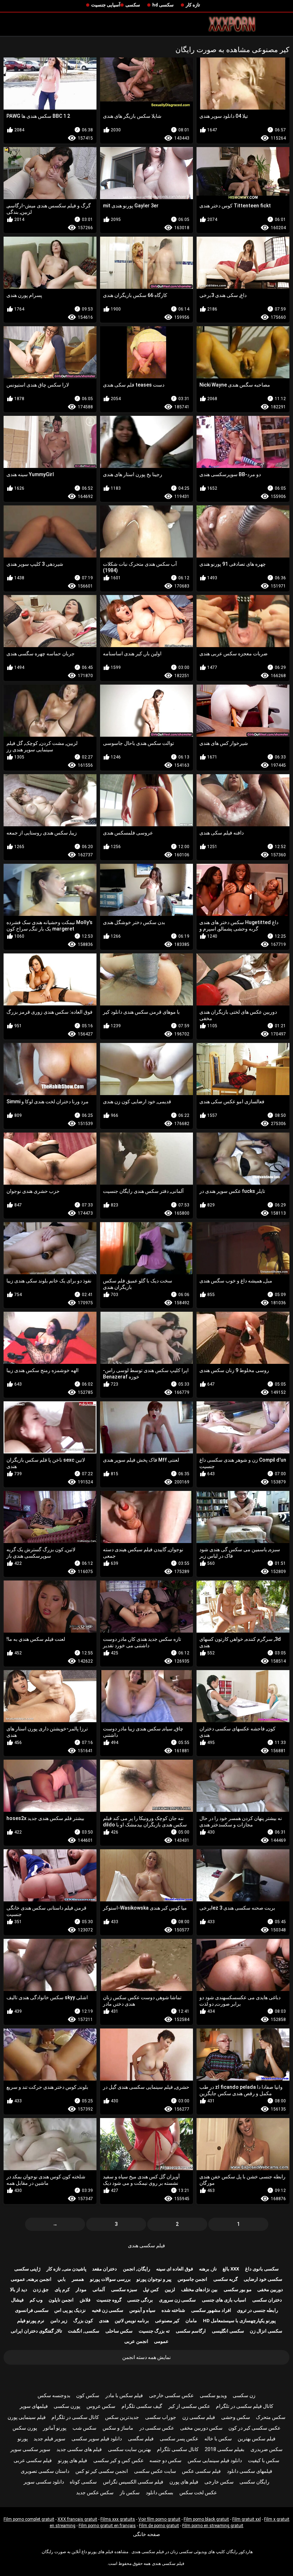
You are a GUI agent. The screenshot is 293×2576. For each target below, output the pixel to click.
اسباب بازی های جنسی (224, 2300)
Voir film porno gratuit (159, 2519)
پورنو (23, 2439)
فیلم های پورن (184, 2482)
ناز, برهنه (208, 2269)
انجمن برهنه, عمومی (31, 2279)
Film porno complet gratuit (29, 2519)
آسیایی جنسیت (106, 5)
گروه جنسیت (109, 2300)
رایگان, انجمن (136, 2269)
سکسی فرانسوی (32, 2310)
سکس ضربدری (267, 2449)
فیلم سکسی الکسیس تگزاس (133, 2482)
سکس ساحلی (119, 2331)
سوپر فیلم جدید (49, 2439)
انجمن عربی (136, 2341)
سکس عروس (101, 2406)
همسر (78, 2279)
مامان (191, 2321)
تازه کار (193, 5)
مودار (81, 2290)
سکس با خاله (218, 2439)
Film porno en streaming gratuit (213, 2526)
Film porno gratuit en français (107, 2526)
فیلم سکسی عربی (33, 2460)
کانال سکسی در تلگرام (75, 2417)
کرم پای (62, 2290)
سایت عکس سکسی (155, 2471)
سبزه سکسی (124, 2290)
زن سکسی (244, 2395)
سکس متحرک (271, 2417)
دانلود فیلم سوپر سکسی (97, 2439)
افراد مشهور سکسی (211, 2310)
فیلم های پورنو (73, 2460)
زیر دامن (59, 2321)
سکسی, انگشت (84, 2331)
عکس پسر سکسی (179, 2439)
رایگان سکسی (254, 2482)
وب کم (36, 2300)
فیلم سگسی (141, 2439)
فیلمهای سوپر (34, 2406)
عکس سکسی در (157, 2428)
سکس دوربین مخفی (201, 2428)
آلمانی (99, 2290)
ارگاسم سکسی (191, 2331)
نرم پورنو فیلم (31, 2321)
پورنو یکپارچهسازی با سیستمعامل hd (239, 2321)
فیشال (17, 2300)
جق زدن (41, 2290)
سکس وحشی (236, 2417)
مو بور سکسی (238, 2290)
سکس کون (88, 2395)
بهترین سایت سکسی (130, 2449)
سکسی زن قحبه (108, 2310)
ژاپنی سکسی (27, 2269)
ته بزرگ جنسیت (154, 2331)
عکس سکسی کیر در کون (254, 2428)
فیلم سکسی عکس (201, 2471)
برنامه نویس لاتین (132, 2321)
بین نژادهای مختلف (199, 2290)
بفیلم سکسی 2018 (225, 2449)
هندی (104, 2321)
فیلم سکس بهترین (257, 2439)
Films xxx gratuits (118, 2519)
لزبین (170, 2290)
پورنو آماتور (55, 2428)
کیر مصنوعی (167, 2321)
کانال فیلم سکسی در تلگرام (245, 2406)
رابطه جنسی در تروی (257, 2310)
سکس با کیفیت (264, 2460)
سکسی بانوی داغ (262, 2269)
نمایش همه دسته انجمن (146, 2357)
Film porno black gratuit (206, 2519)
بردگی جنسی (140, 2300)
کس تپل (151, 2290)
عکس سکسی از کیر (189, 2406)
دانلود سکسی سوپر (44, 2482)
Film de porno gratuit (159, 2526)
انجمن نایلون (61, 2300)
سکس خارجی (219, 2482)
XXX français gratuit (77, 2519)
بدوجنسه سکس (54, 2395)
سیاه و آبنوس (142, 2310)
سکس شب (85, 2428)
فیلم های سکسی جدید (79, 2449)
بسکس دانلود (160, 2492)
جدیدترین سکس (122, 2417)
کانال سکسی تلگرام (178, 2449)
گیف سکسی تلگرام (142, 2406)
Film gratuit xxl (247, 2519)
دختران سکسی (267, 2300)
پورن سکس (25, 2428)
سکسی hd (163, 5)
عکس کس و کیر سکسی (118, 2460)
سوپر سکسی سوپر (30, 2449)
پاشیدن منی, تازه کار (66, 2269)
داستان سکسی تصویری (45, 2471)
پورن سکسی (67, 2406)
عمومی (161, 2341)
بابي (62, 2279)
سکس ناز (130, 2492)
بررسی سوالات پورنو (110, 2279)
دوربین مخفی (270, 2290)
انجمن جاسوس (192, 2279)
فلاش (85, 2300)
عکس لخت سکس (198, 2492)
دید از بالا (19, 2290)
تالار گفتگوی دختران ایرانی (36, 2331)
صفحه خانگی (146, 2534)
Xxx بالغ (231, 2269)
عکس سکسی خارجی (171, 2395)
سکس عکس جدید (95, 2492)
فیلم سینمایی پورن (27, 2417)
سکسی (133, 5)
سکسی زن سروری (177, 2300)
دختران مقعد (105, 2269)
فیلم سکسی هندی (146, 2245)
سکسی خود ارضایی (263, 2279)
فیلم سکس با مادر (124, 2395)
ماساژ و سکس (118, 2428)
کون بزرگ (83, 2321)
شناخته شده (173, 2310)
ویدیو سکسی (213, 2395)
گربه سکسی (225, 2279)
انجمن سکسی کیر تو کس (102, 2471)
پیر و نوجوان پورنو (154, 2279)
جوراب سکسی (161, 2417)
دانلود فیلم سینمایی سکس (215, 2460)
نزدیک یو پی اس (70, 2310)
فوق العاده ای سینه (175, 2269)
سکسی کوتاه (83, 2482)
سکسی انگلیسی (228, 2331)
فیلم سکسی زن (199, 2417)
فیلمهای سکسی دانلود (250, 2471)
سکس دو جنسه (165, 2460)
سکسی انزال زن (266, 2331)
